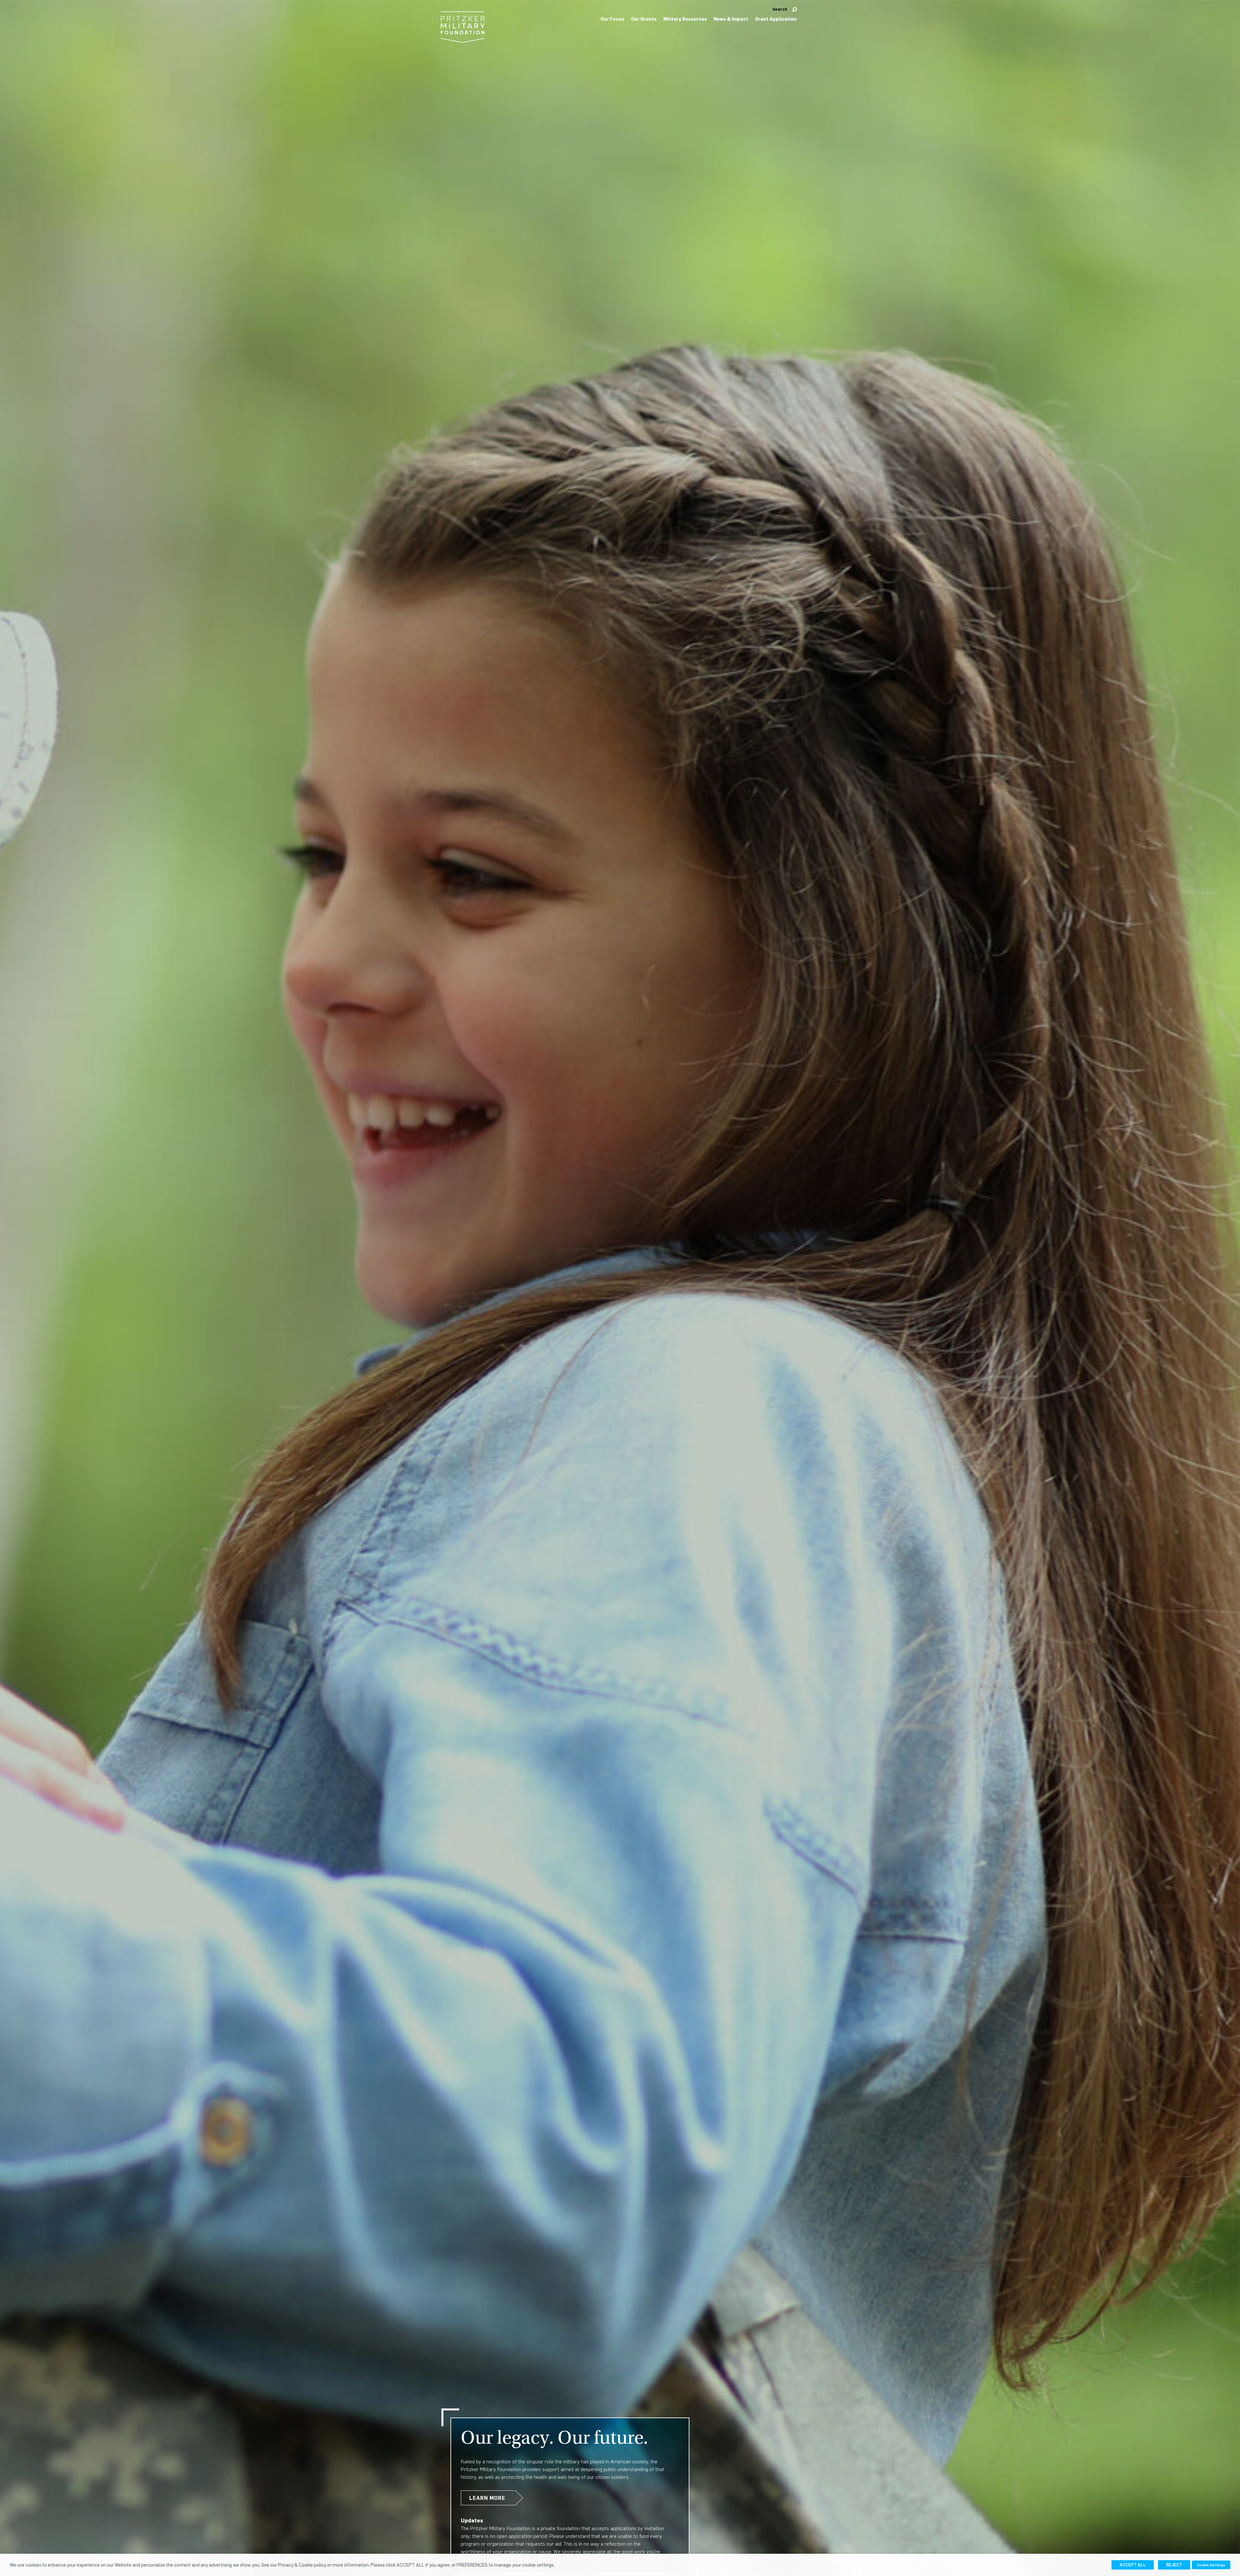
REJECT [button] (1174, 2565)
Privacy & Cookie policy (302, 2565)
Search (780, 9)
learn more (487, 2498)
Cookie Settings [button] (1211, 2565)
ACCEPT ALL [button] (1133, 2565)
